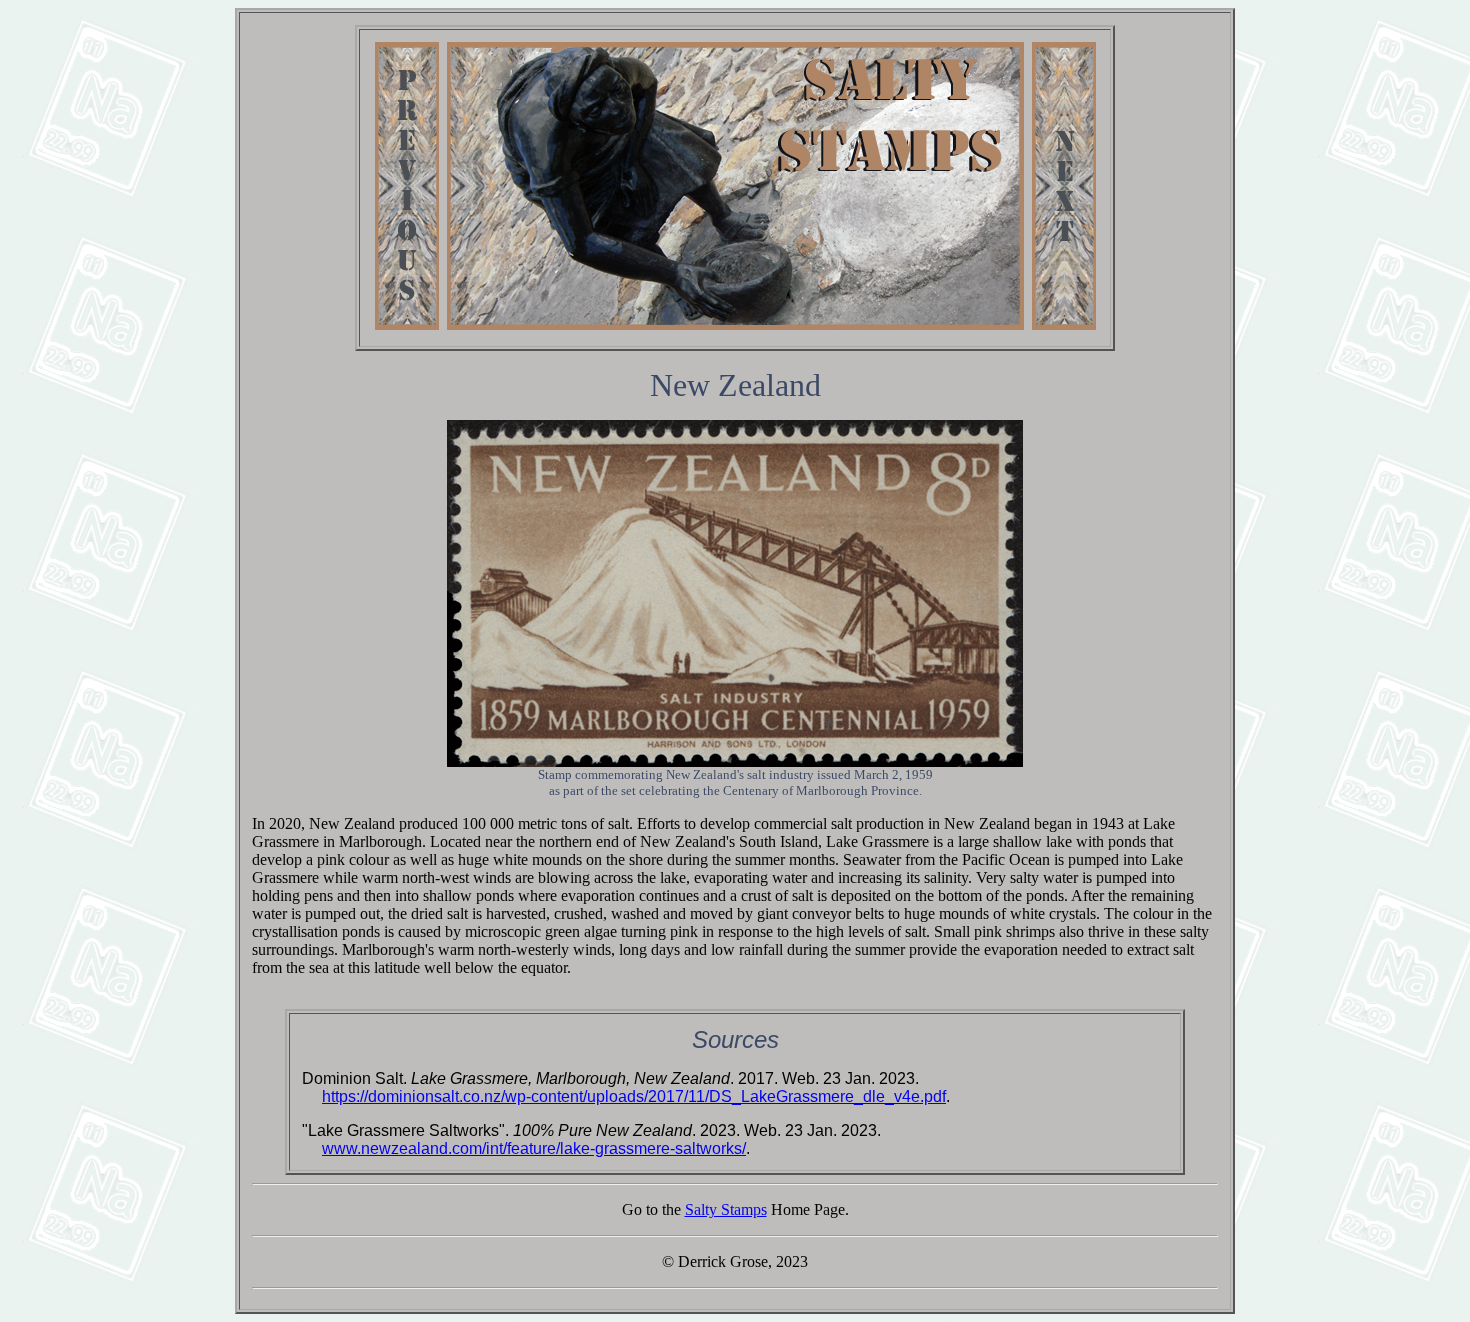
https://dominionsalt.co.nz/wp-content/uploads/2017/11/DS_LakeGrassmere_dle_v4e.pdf (634, 1096)
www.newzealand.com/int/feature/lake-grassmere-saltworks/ (534, 1148)
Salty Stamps (726, 1209)
